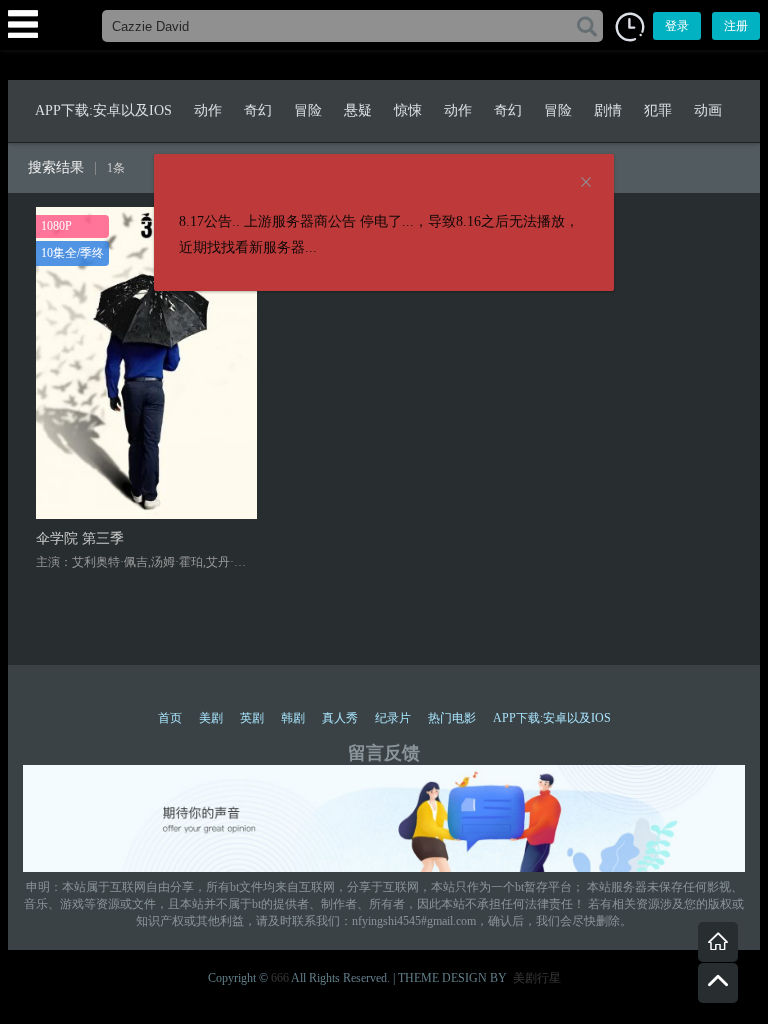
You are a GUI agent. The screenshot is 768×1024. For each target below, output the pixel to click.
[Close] (586, 183)
